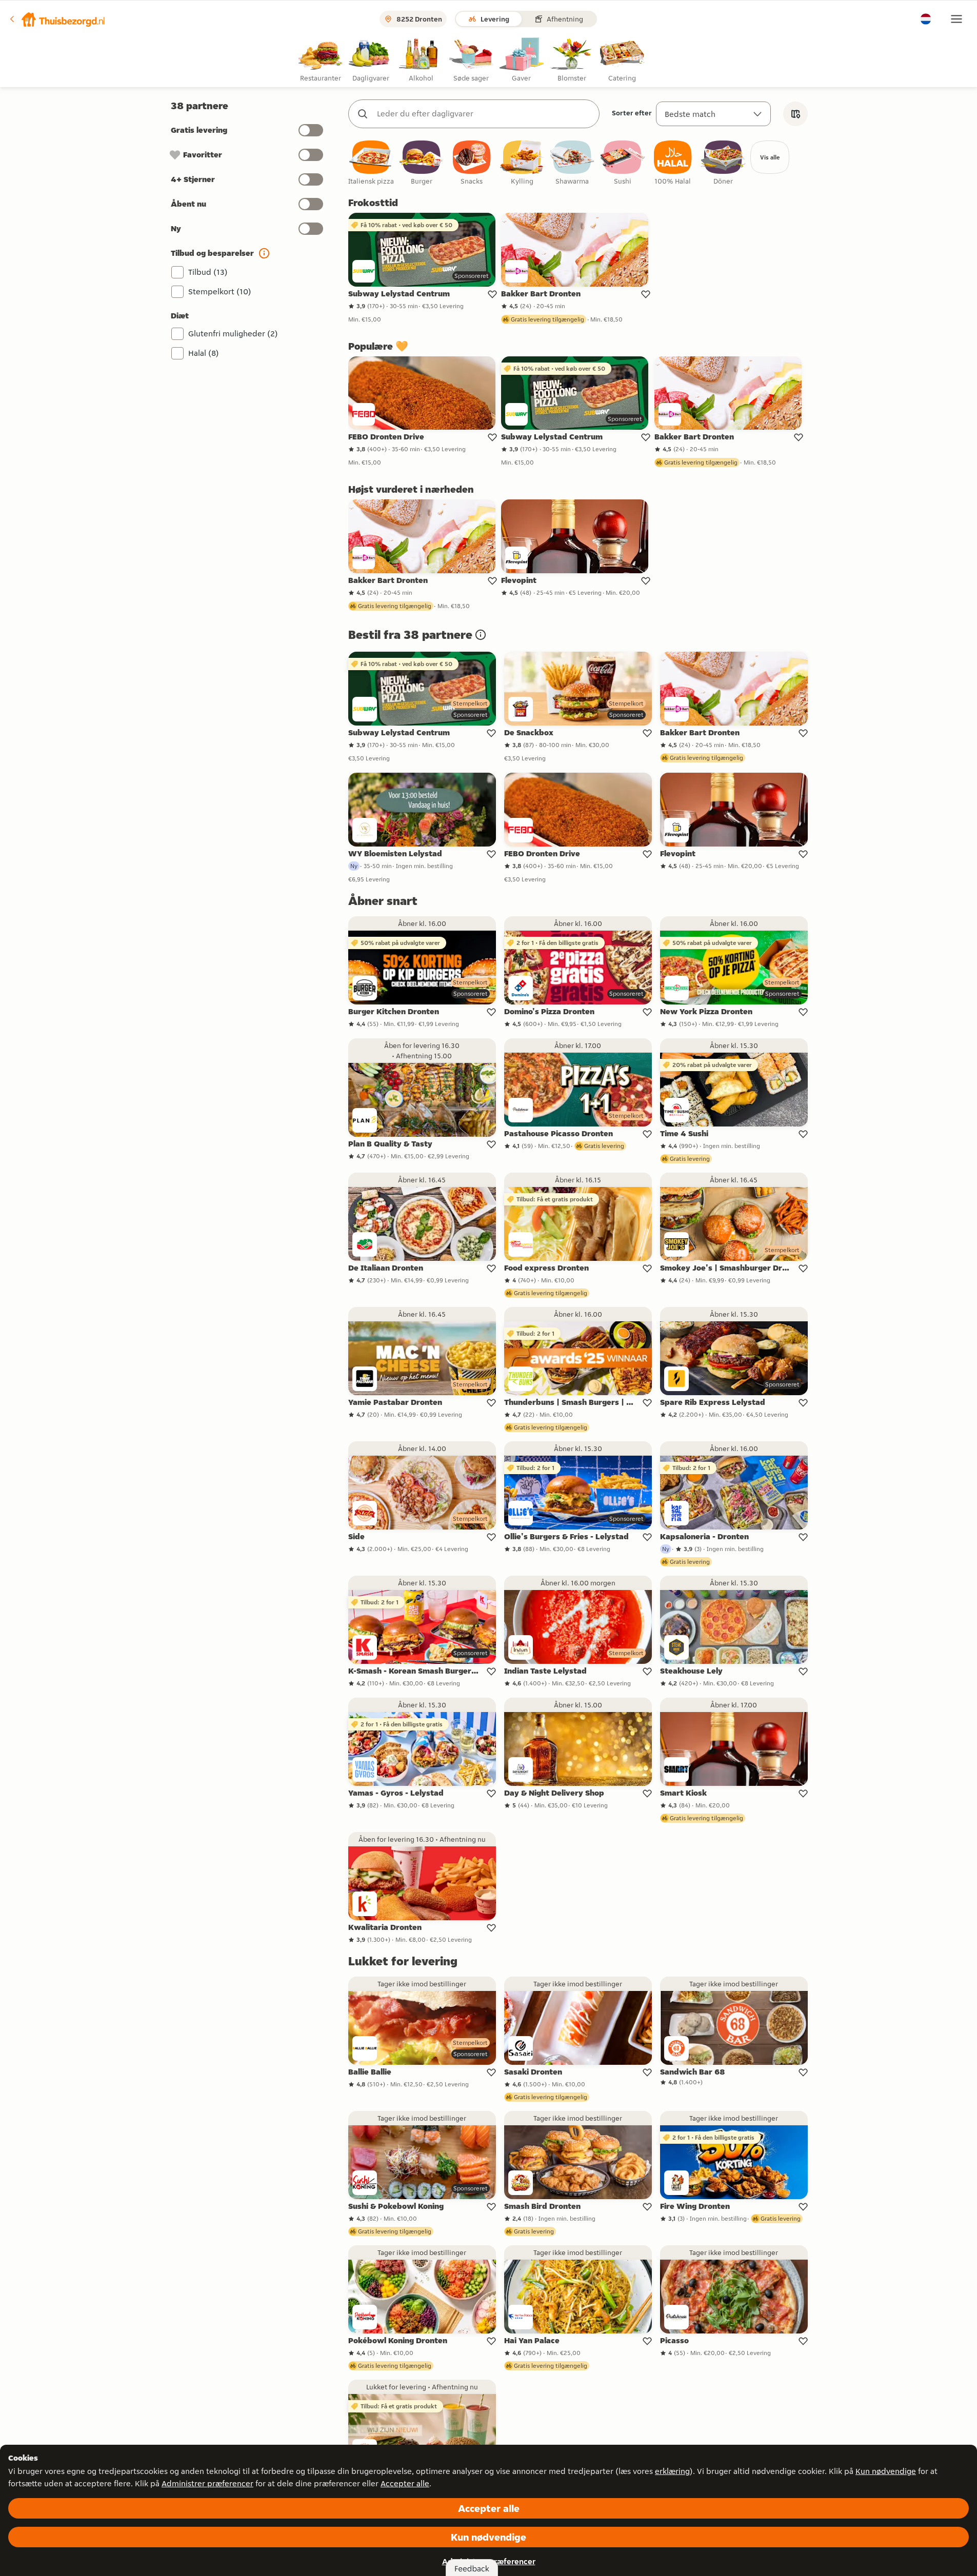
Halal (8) (204, 353)
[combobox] (484, 114)
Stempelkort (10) (220, 291)
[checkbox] (371, 163)
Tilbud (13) (208, 272)
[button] (57, 19)
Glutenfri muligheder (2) (233, 334)
